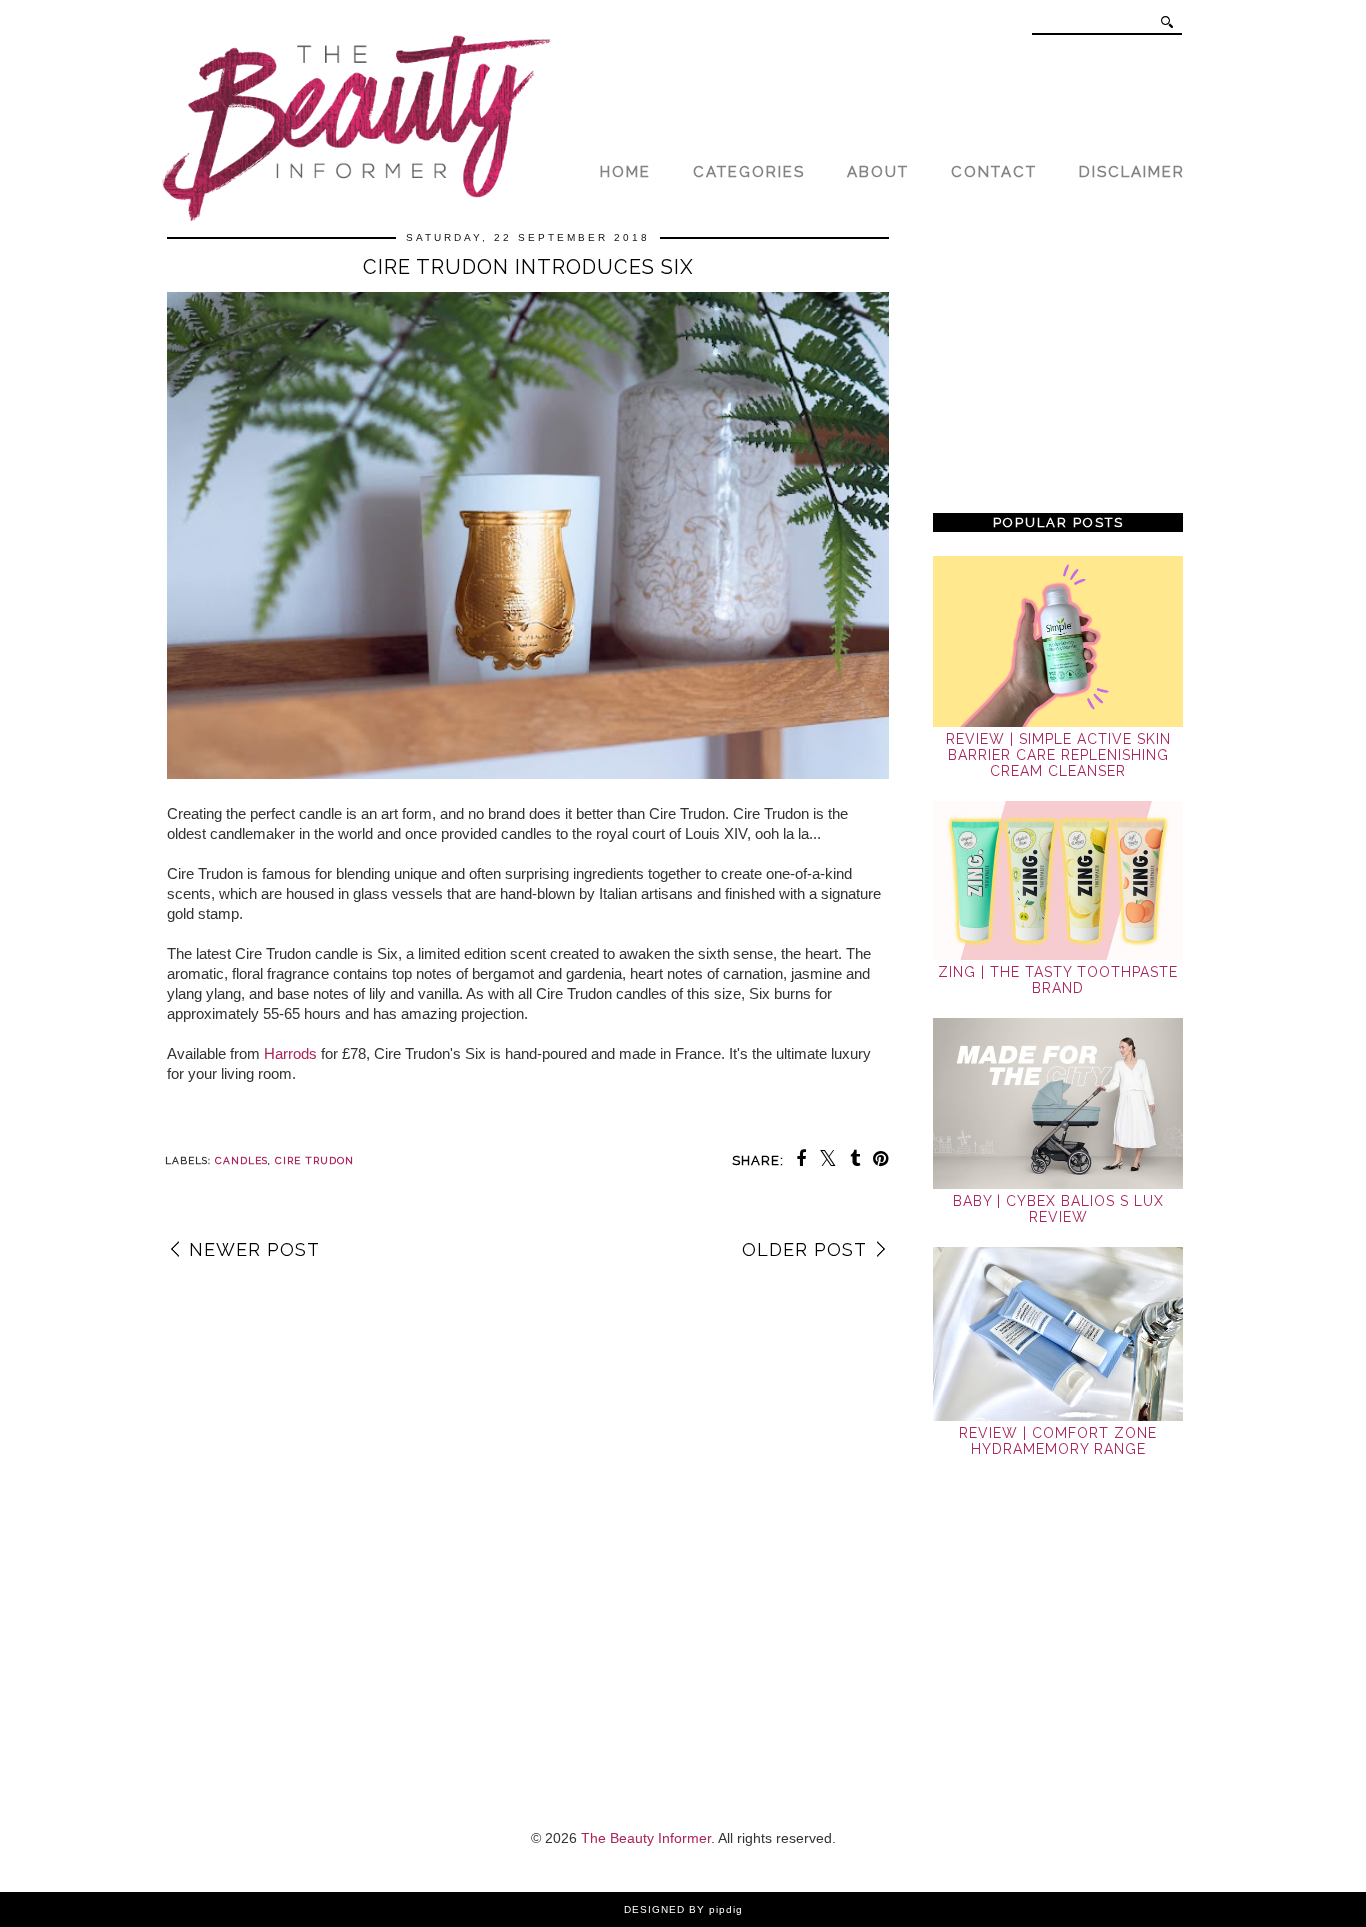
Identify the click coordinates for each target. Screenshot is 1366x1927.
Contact (994, 172)
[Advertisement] (1058, 362)
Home (625, 172)
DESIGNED (654, 1909)
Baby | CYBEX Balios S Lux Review (1058, 1209)
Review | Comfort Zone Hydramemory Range (1058, 1441)
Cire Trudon (314, 1160)
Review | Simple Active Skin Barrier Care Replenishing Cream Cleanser (1058, 755)
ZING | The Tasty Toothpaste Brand (1058, 980)
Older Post (804, 1249)
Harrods (290, 1053)
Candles (241, 1160)
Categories (749, 172)
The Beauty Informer (646, 1838)
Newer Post (254, 1249)
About (878, 172)
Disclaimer (1132, 172)
